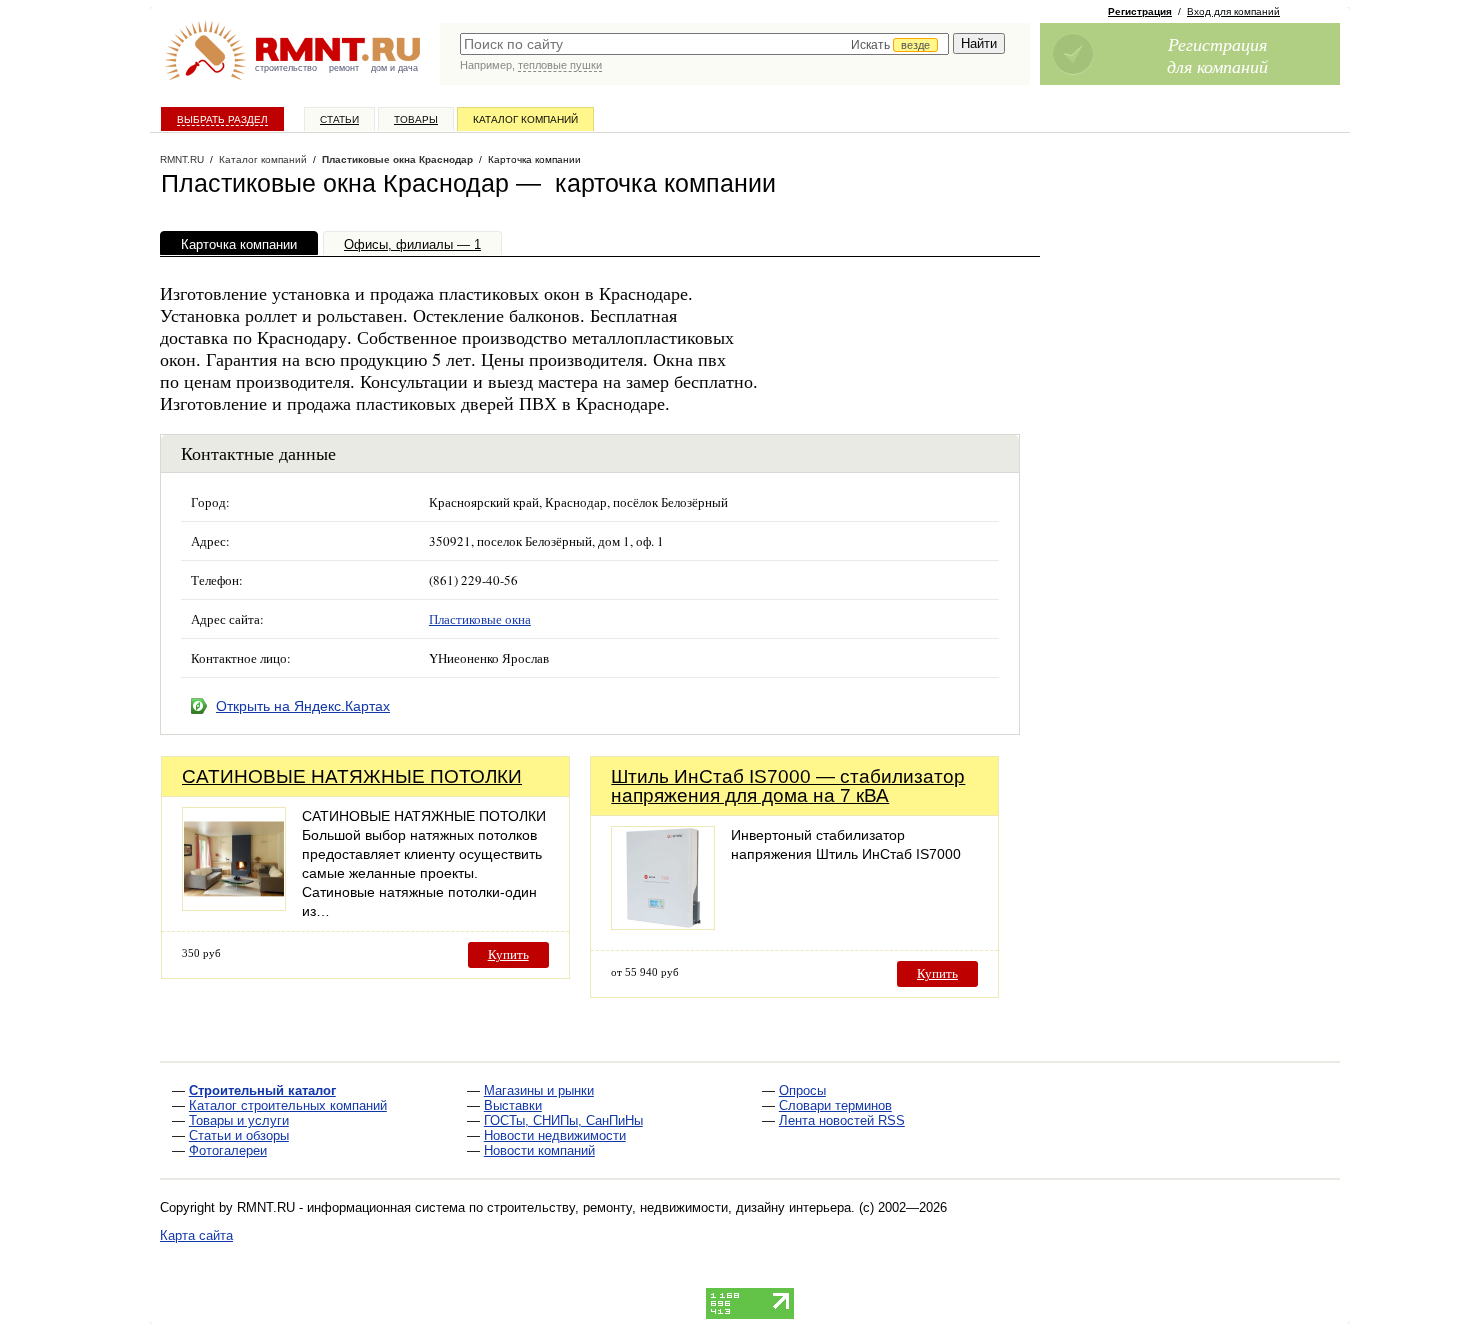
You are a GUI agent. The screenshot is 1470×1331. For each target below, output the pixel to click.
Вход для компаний (1233, 11)
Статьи (339, 119)
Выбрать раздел (222, 119)
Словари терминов (835, 1105)
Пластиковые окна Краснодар (397, 159)
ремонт (344, 68)
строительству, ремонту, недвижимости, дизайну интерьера (669, 1207)
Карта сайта (196, 1235)
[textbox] (704, 44)
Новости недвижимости (555, 1135)
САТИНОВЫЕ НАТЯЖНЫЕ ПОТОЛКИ (352, 776)
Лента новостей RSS (842, 1120)
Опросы (802, 1090)
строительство (286, 68)
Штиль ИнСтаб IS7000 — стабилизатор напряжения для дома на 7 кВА (788, 786)
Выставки (513, 1105)
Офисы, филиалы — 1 (412, 244)
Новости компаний (539, 1150)
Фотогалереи (228, 1150)
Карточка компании (239, 244)
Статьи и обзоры (239, 1135)
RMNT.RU (182, 159)
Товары (416, 119)
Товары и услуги (239, 1120)
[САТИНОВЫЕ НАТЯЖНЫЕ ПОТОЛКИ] (234, 905)
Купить (508, 954)
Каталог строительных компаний (288, 1105)
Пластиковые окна (480, 619)
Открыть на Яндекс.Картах (303, 706)
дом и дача (394, 68)
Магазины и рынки (539, 1090)
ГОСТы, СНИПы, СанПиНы (563, 1120)
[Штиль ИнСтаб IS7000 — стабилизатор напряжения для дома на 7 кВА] (663, 924)
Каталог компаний (525, 119)
